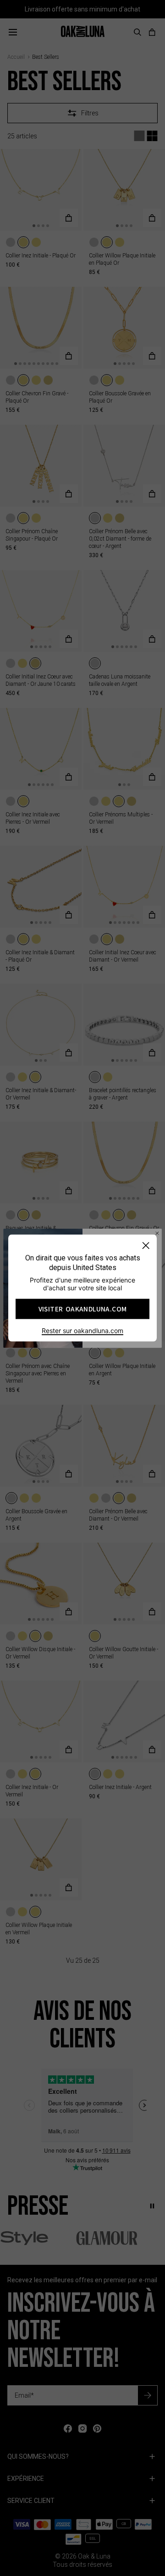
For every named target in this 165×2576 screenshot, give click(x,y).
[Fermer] (146, 1245)
